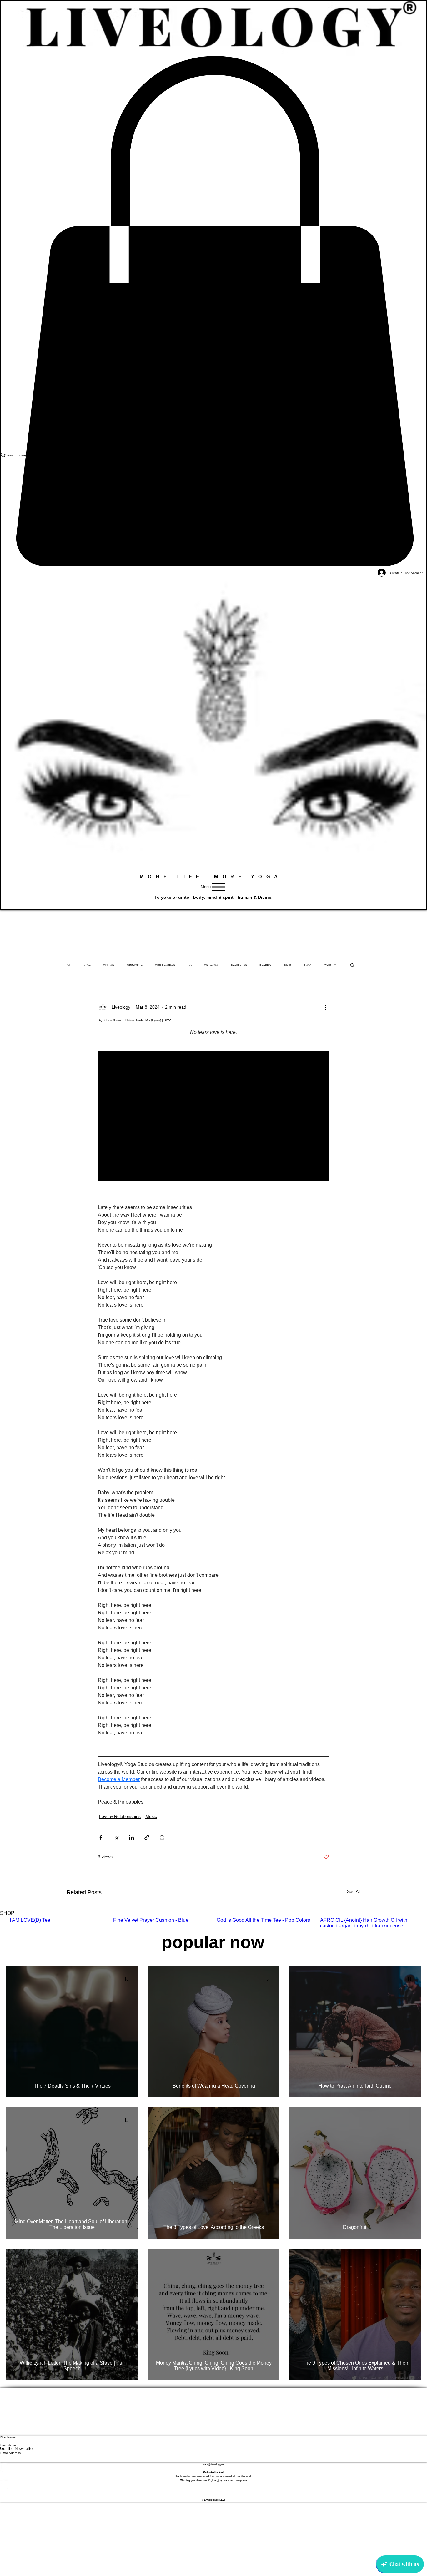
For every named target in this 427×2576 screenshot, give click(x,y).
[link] (213, 311)
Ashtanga (211, 965)
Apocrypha (135, 965)
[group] (213, 1923)
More (327, 965)
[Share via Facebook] (101, 1837)
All (68, 965)
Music (151, 1816)
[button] (352, 965)
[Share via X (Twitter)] (116, 1837)
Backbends (239, 965)
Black (307, 965)
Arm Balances (165, 965)
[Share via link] (147, 1837)
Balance (265, 965)
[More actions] (325, 1007)
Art (190, 965)
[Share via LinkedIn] (131, 1837)
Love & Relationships (120, 1816)
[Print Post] (162, 1837)
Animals (109, 965)
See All (354, 1891)
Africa (87, 965)
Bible (287, 965)
